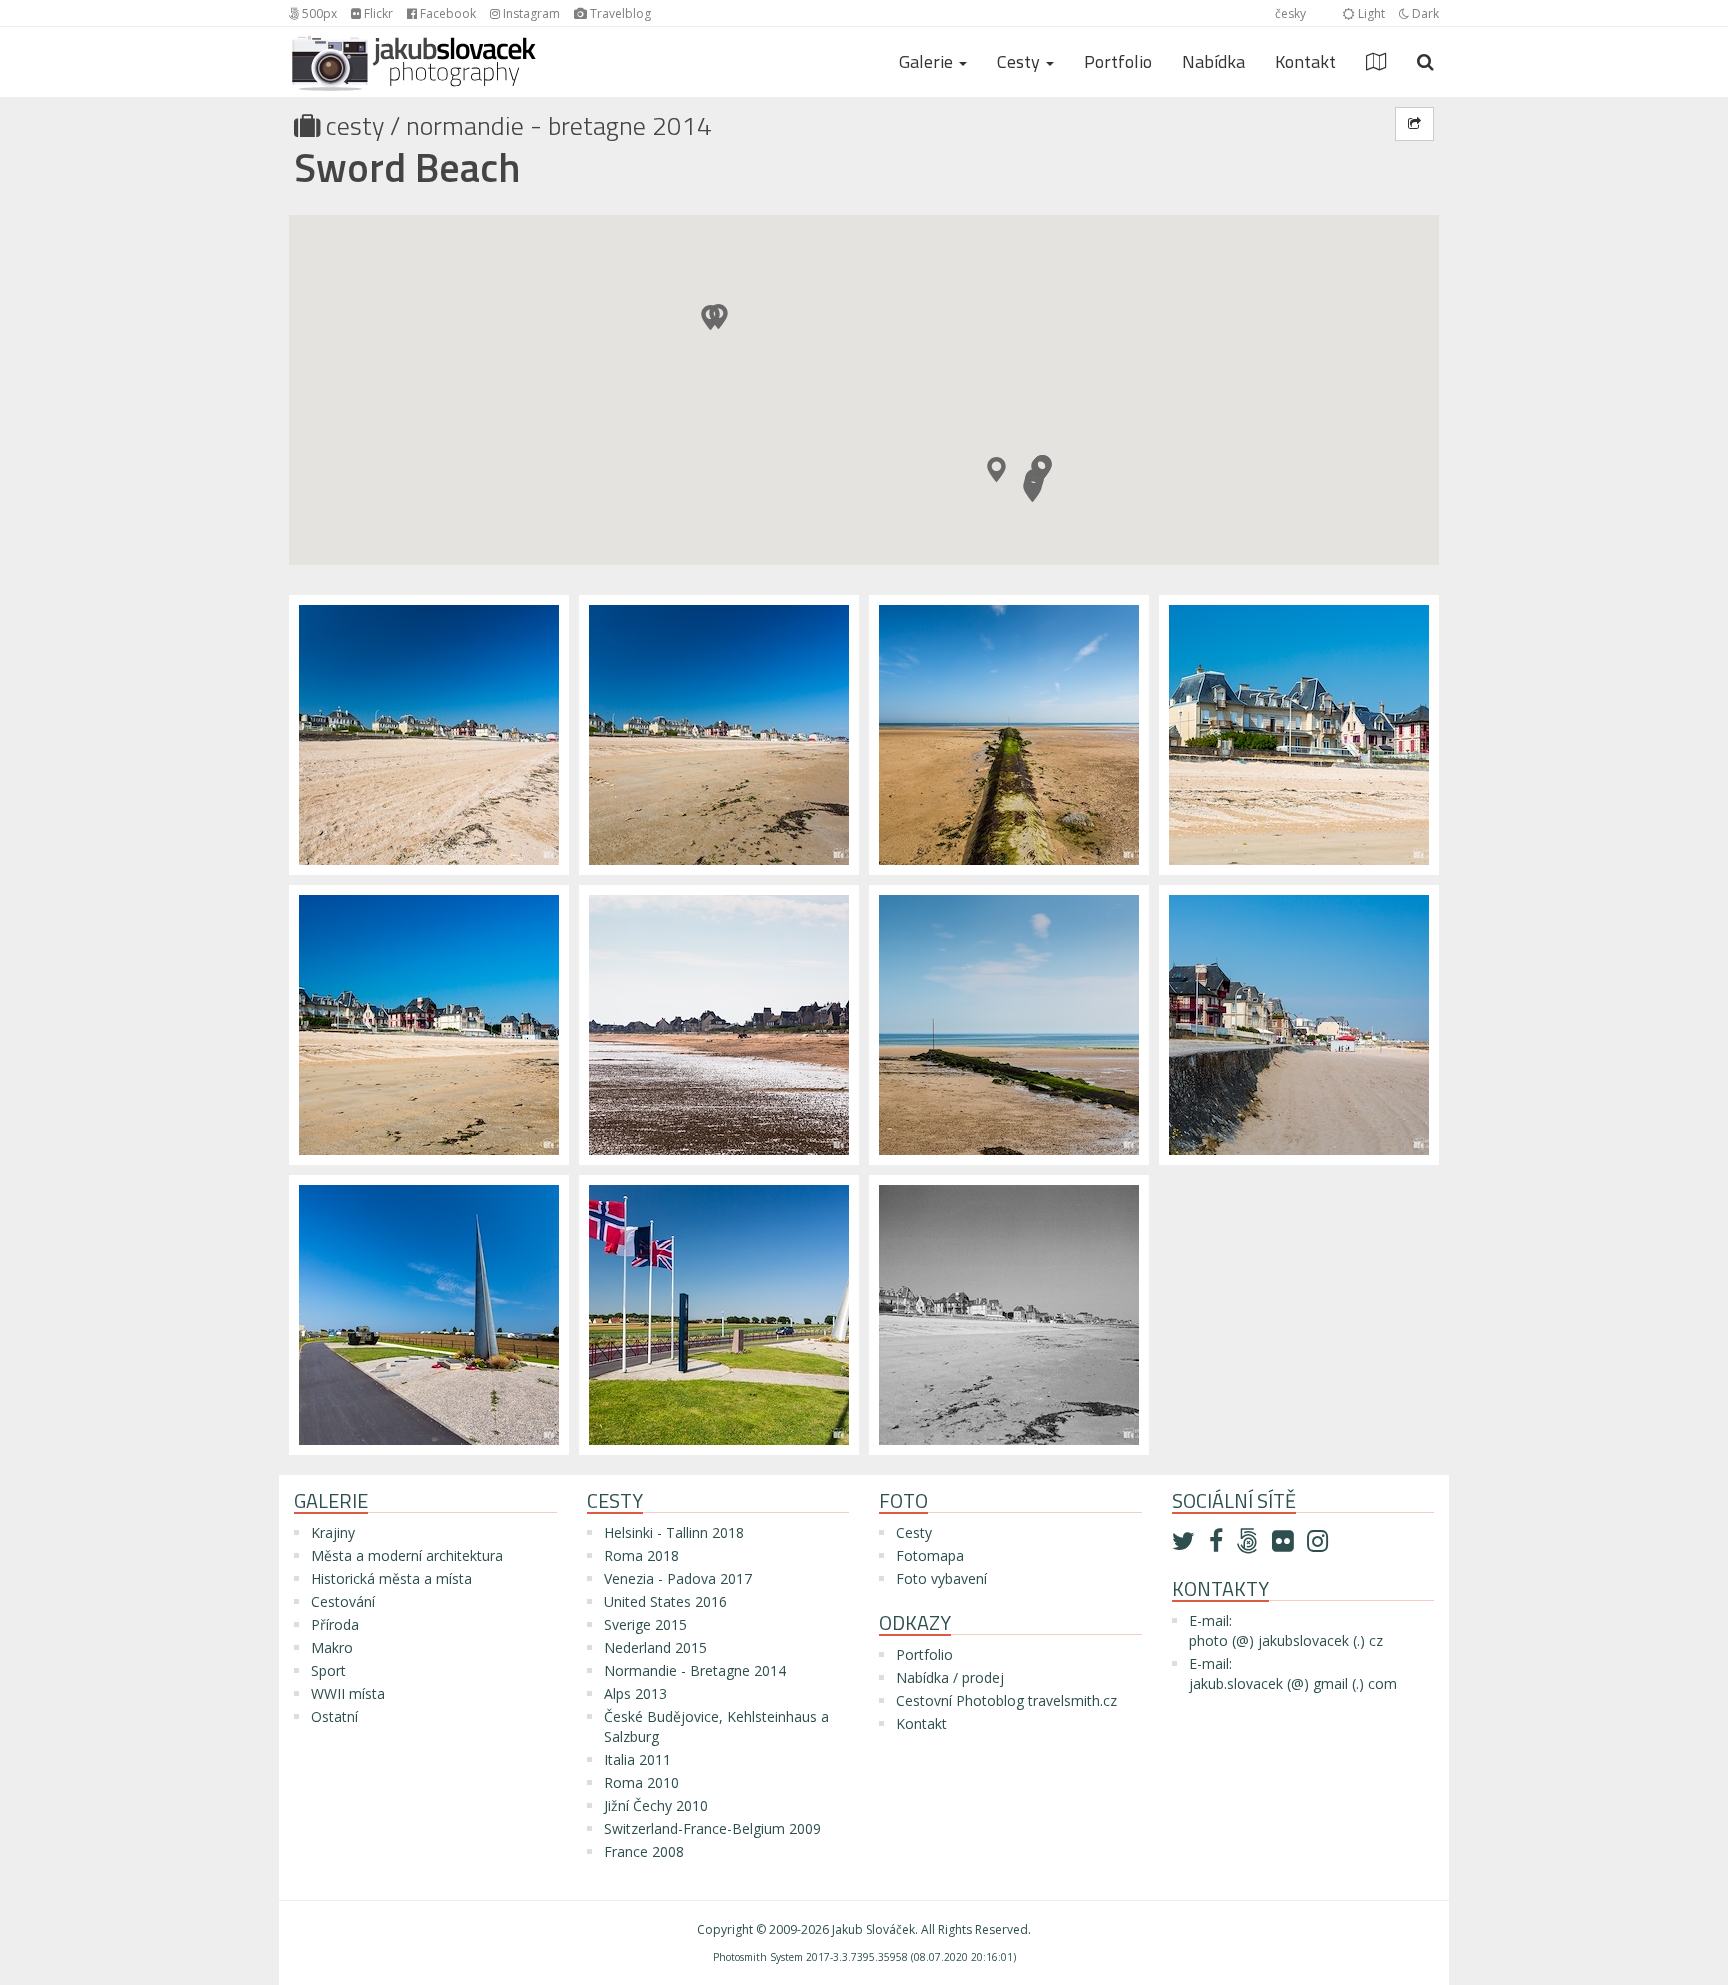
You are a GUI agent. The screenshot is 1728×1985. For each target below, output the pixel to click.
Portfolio (1118, 61)
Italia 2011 (637, 1759)
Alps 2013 (635, 1693)
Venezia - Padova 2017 (678, 1578)
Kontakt (1305, 61)
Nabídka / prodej (950, 1677)
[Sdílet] (1414, 124)
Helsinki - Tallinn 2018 (674, 1532)
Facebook (446, 13)
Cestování (343, 1601)
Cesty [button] (1020, 61)
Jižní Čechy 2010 (656, 1805)
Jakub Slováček (873, 1929)
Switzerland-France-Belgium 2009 (712, 1828)
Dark (1424, 13)
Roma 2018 (641, 1555)
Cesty (355, 125)
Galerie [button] (928, 61)
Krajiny (333, 1532)
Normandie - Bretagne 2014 (559, 125)
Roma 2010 (641, 1782)
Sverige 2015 (645, 1624)
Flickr (377, 13)
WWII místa (348, 1693)
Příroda (335, 1624)
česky (1290, 13)
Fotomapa (930, 1555)
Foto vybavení (941, 1578)
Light (1370, 13)
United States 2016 (665, 1601)
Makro (332, 1647)
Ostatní (334, 1716)
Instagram (530, 13)
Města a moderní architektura (407, 1555)
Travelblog (619, 13)
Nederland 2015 (655, 1647)
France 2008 (644, 1851)
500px (318, 13)
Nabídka (1213, 61)
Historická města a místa (391, 1578)
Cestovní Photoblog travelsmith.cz (1006, 1700)
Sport (328, 1670)
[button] (1032, 489)
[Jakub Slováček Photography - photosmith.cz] (414, 52)
